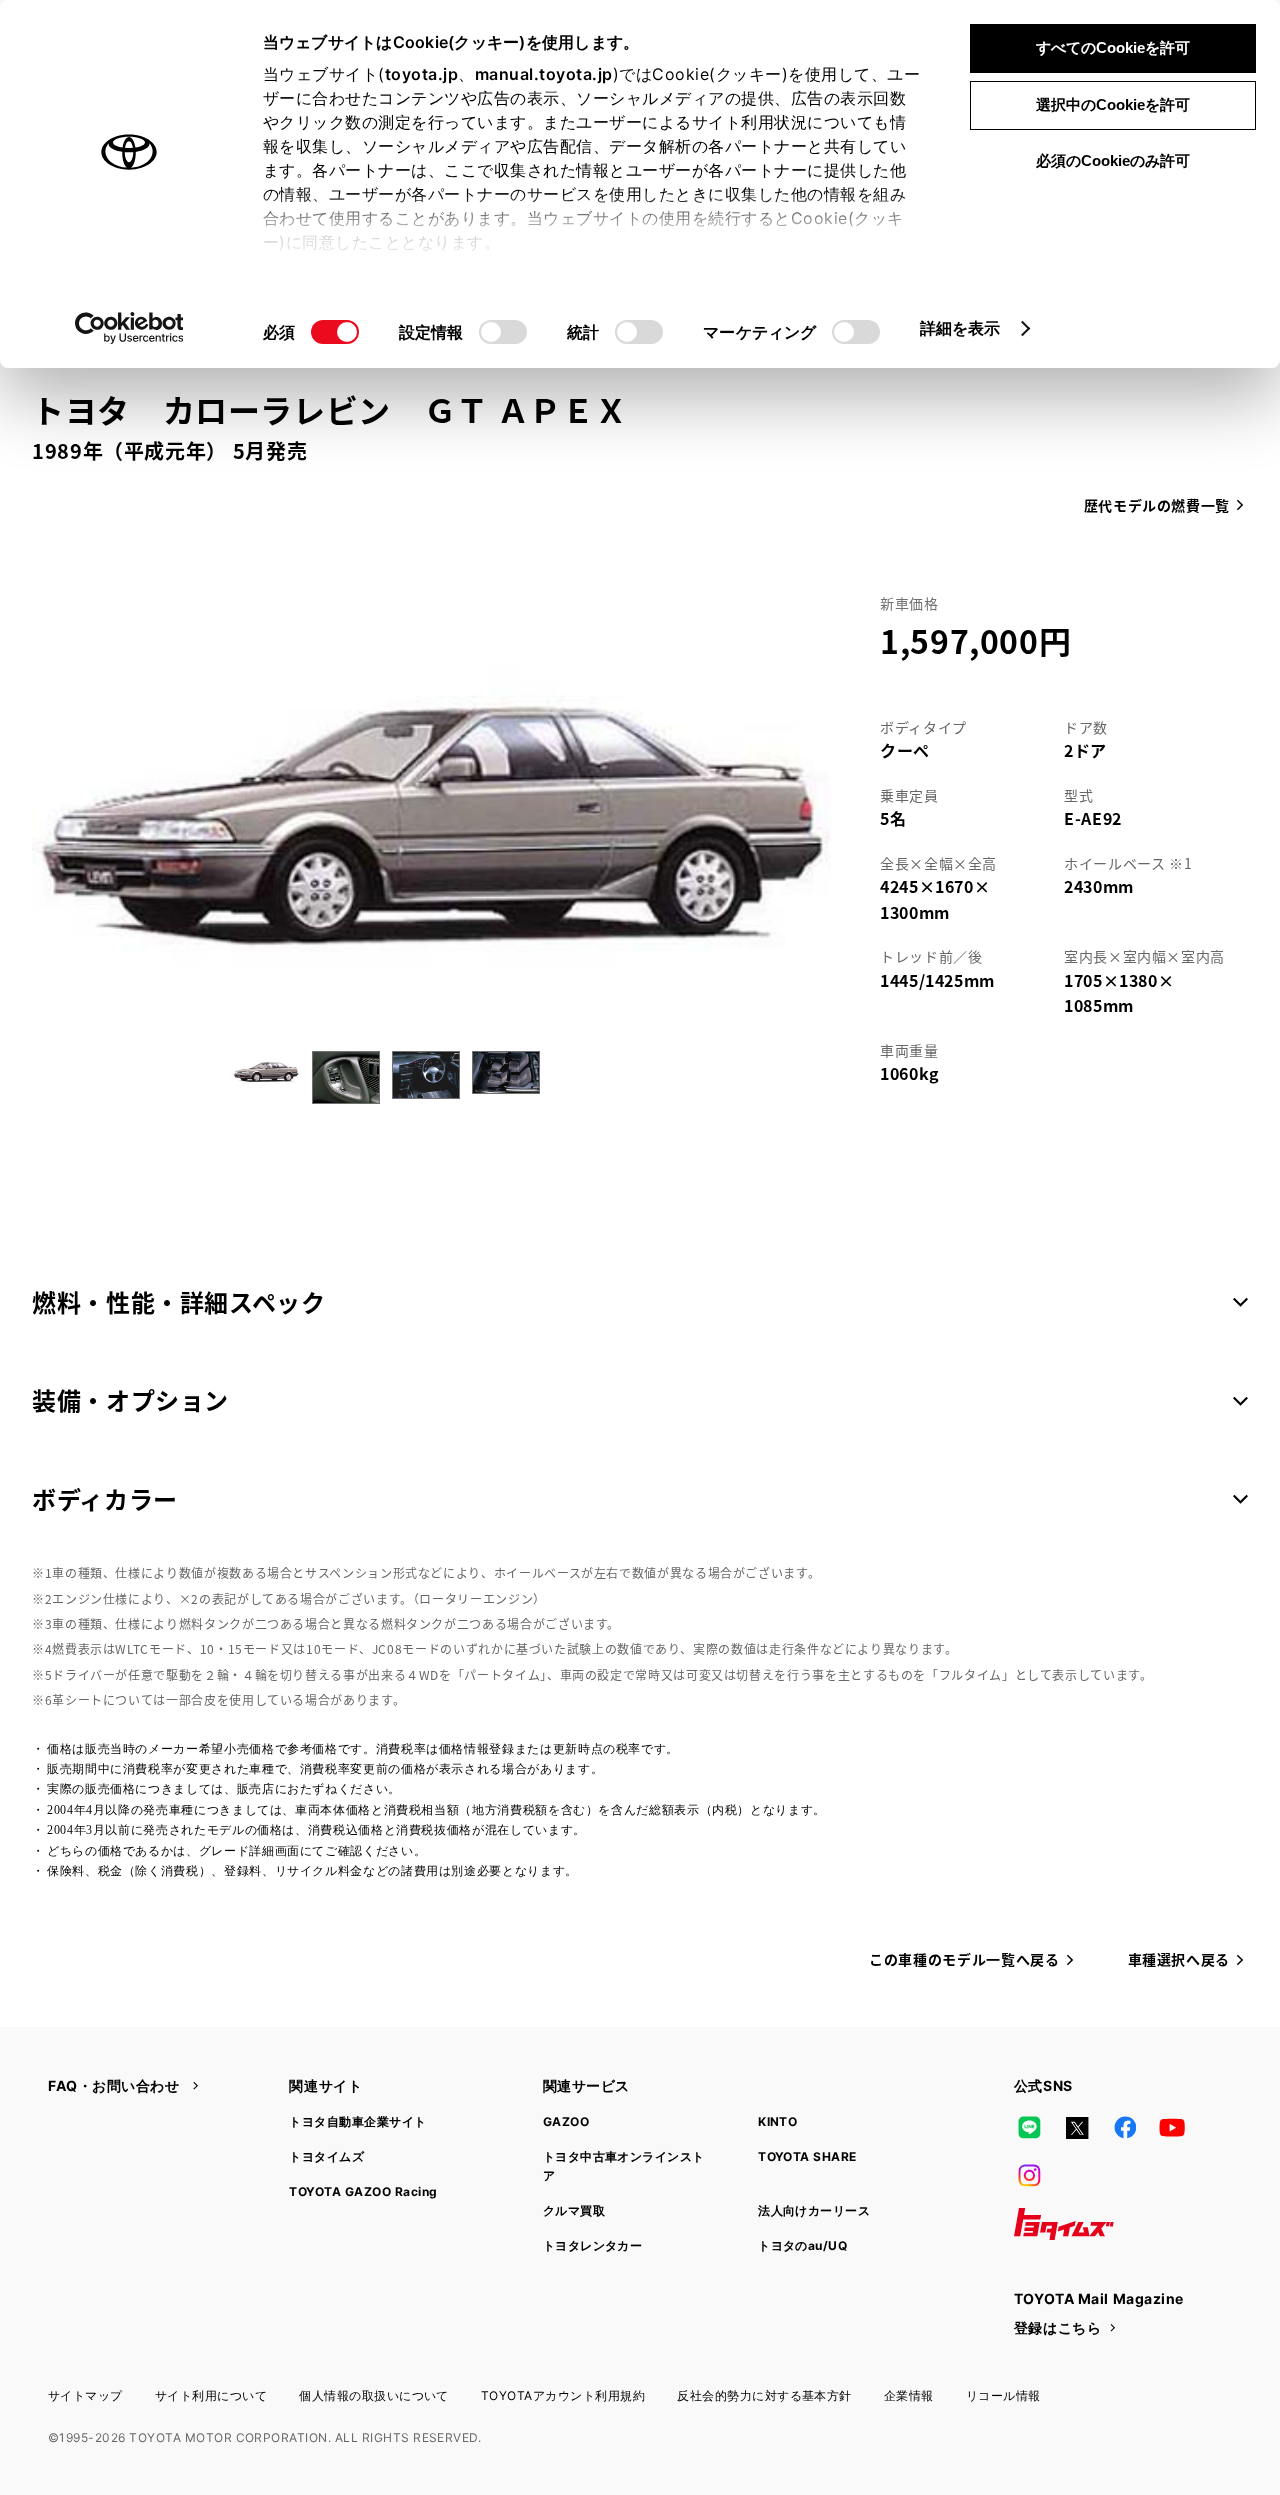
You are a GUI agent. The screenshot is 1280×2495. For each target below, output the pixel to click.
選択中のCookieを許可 (1113, 104)
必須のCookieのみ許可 (1113, 160)
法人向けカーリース (814, 2210)
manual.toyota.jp (544, 74)
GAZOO (566, 2121)
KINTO (777, 2121)
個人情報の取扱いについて (374, 2395)
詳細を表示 (960, 328)
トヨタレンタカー (593, 2245)
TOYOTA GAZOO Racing (363, 2191)
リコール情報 (1003, 2395)
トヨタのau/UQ (802, 2245)
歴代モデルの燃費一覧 (1157, 505)
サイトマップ (85, 2395)
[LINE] (1030, 2128)
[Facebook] (1125, 2128)
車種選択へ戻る (1179, 1959)
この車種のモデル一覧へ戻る (964, 1959)
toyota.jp (422, 74)
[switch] (503, 332)
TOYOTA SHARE (807, 2156)
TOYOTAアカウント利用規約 (563, 2395)
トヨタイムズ (326, 2156)
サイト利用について (211, 2395)
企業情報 (909, 2395)
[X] (1077, 2128)
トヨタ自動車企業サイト (357, 2121)
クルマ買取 (574, 2210)
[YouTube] (1173, 2128)
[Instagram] (1030, 2176)
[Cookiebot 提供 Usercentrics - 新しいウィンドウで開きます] (129, 328)
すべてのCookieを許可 (1113, 47)
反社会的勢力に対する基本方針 (764, 2395)
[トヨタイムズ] (1064, 2224)
